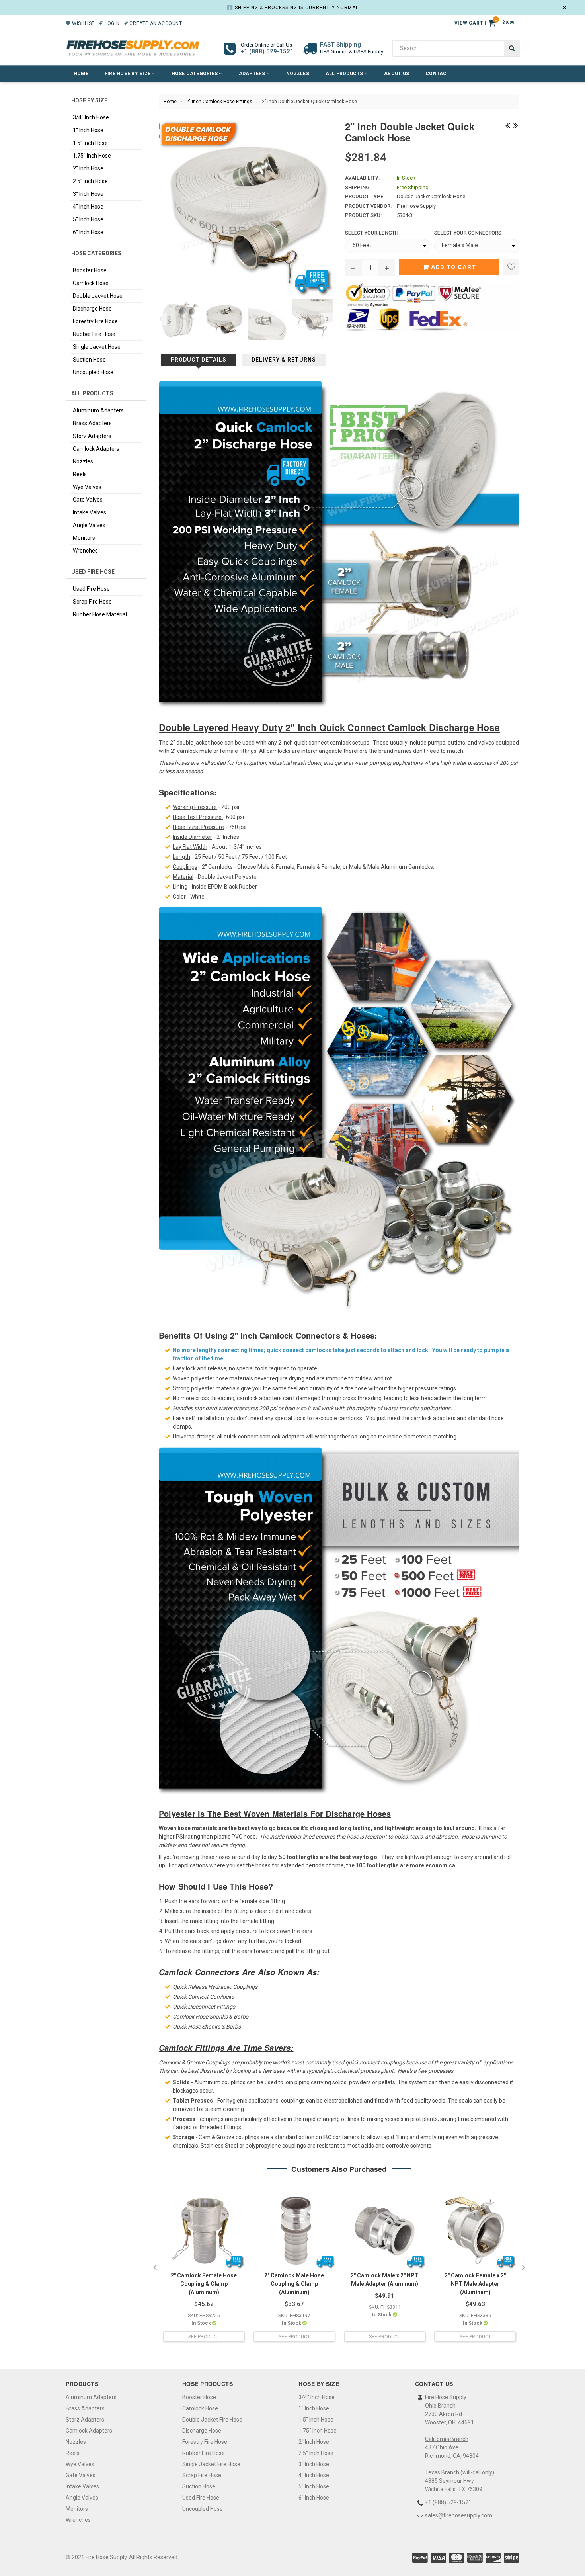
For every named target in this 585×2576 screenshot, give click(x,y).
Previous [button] (161, 319)
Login (111, 23)
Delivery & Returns (284, 360)
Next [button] (327, 319)
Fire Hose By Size (128, 74)
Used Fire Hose (91, 589)
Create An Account (155, 23)
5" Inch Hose (88, 219)
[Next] (515, 125)
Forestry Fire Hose (95, 321)
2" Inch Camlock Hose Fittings (219, 102)
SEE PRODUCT (204, 2337)
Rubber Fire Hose (94, 334)
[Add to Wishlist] (511, 267)
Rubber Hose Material (100, 614)
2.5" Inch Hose (90, 181)
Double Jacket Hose (98, 296)
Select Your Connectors (468, 233)
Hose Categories (195, 74)
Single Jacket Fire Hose (211, 2464)
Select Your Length (372, 233)
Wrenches (85, 551)
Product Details (199, 360)
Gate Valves (88, 500)
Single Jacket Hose (97, 347)
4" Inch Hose (88, 207)
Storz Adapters (92, 436)
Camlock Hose (91, 283)
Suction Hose (89, 360)
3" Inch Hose (88, 194)
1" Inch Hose (88, 130)
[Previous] (507, 125)
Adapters (253, 74)
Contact (438, 74)
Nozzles (298, 74)
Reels (80, 474)
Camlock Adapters (96, 449)
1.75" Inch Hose (92, 156)
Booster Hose (90, 270)
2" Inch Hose (88, 168)
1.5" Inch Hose (90, 143)
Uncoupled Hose (93, 372)
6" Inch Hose (88, 232)
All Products (345, 74)
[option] (177, 319)
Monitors (84, 538)
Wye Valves (87, 487)
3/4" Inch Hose (91, 117)
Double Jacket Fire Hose (212, 2420)
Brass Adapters (92, 423)
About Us (397, 74)
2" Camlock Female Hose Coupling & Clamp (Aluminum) (204, 2284)
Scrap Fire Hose (92, 602)
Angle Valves (89, 525)
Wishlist (83, 23)
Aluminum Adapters (98, 410)
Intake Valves (90, 512)
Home (81, 74)
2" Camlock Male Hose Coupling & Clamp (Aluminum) (294, 2284)
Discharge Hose (92, 309)
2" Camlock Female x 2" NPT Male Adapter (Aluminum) (475, 2284)
